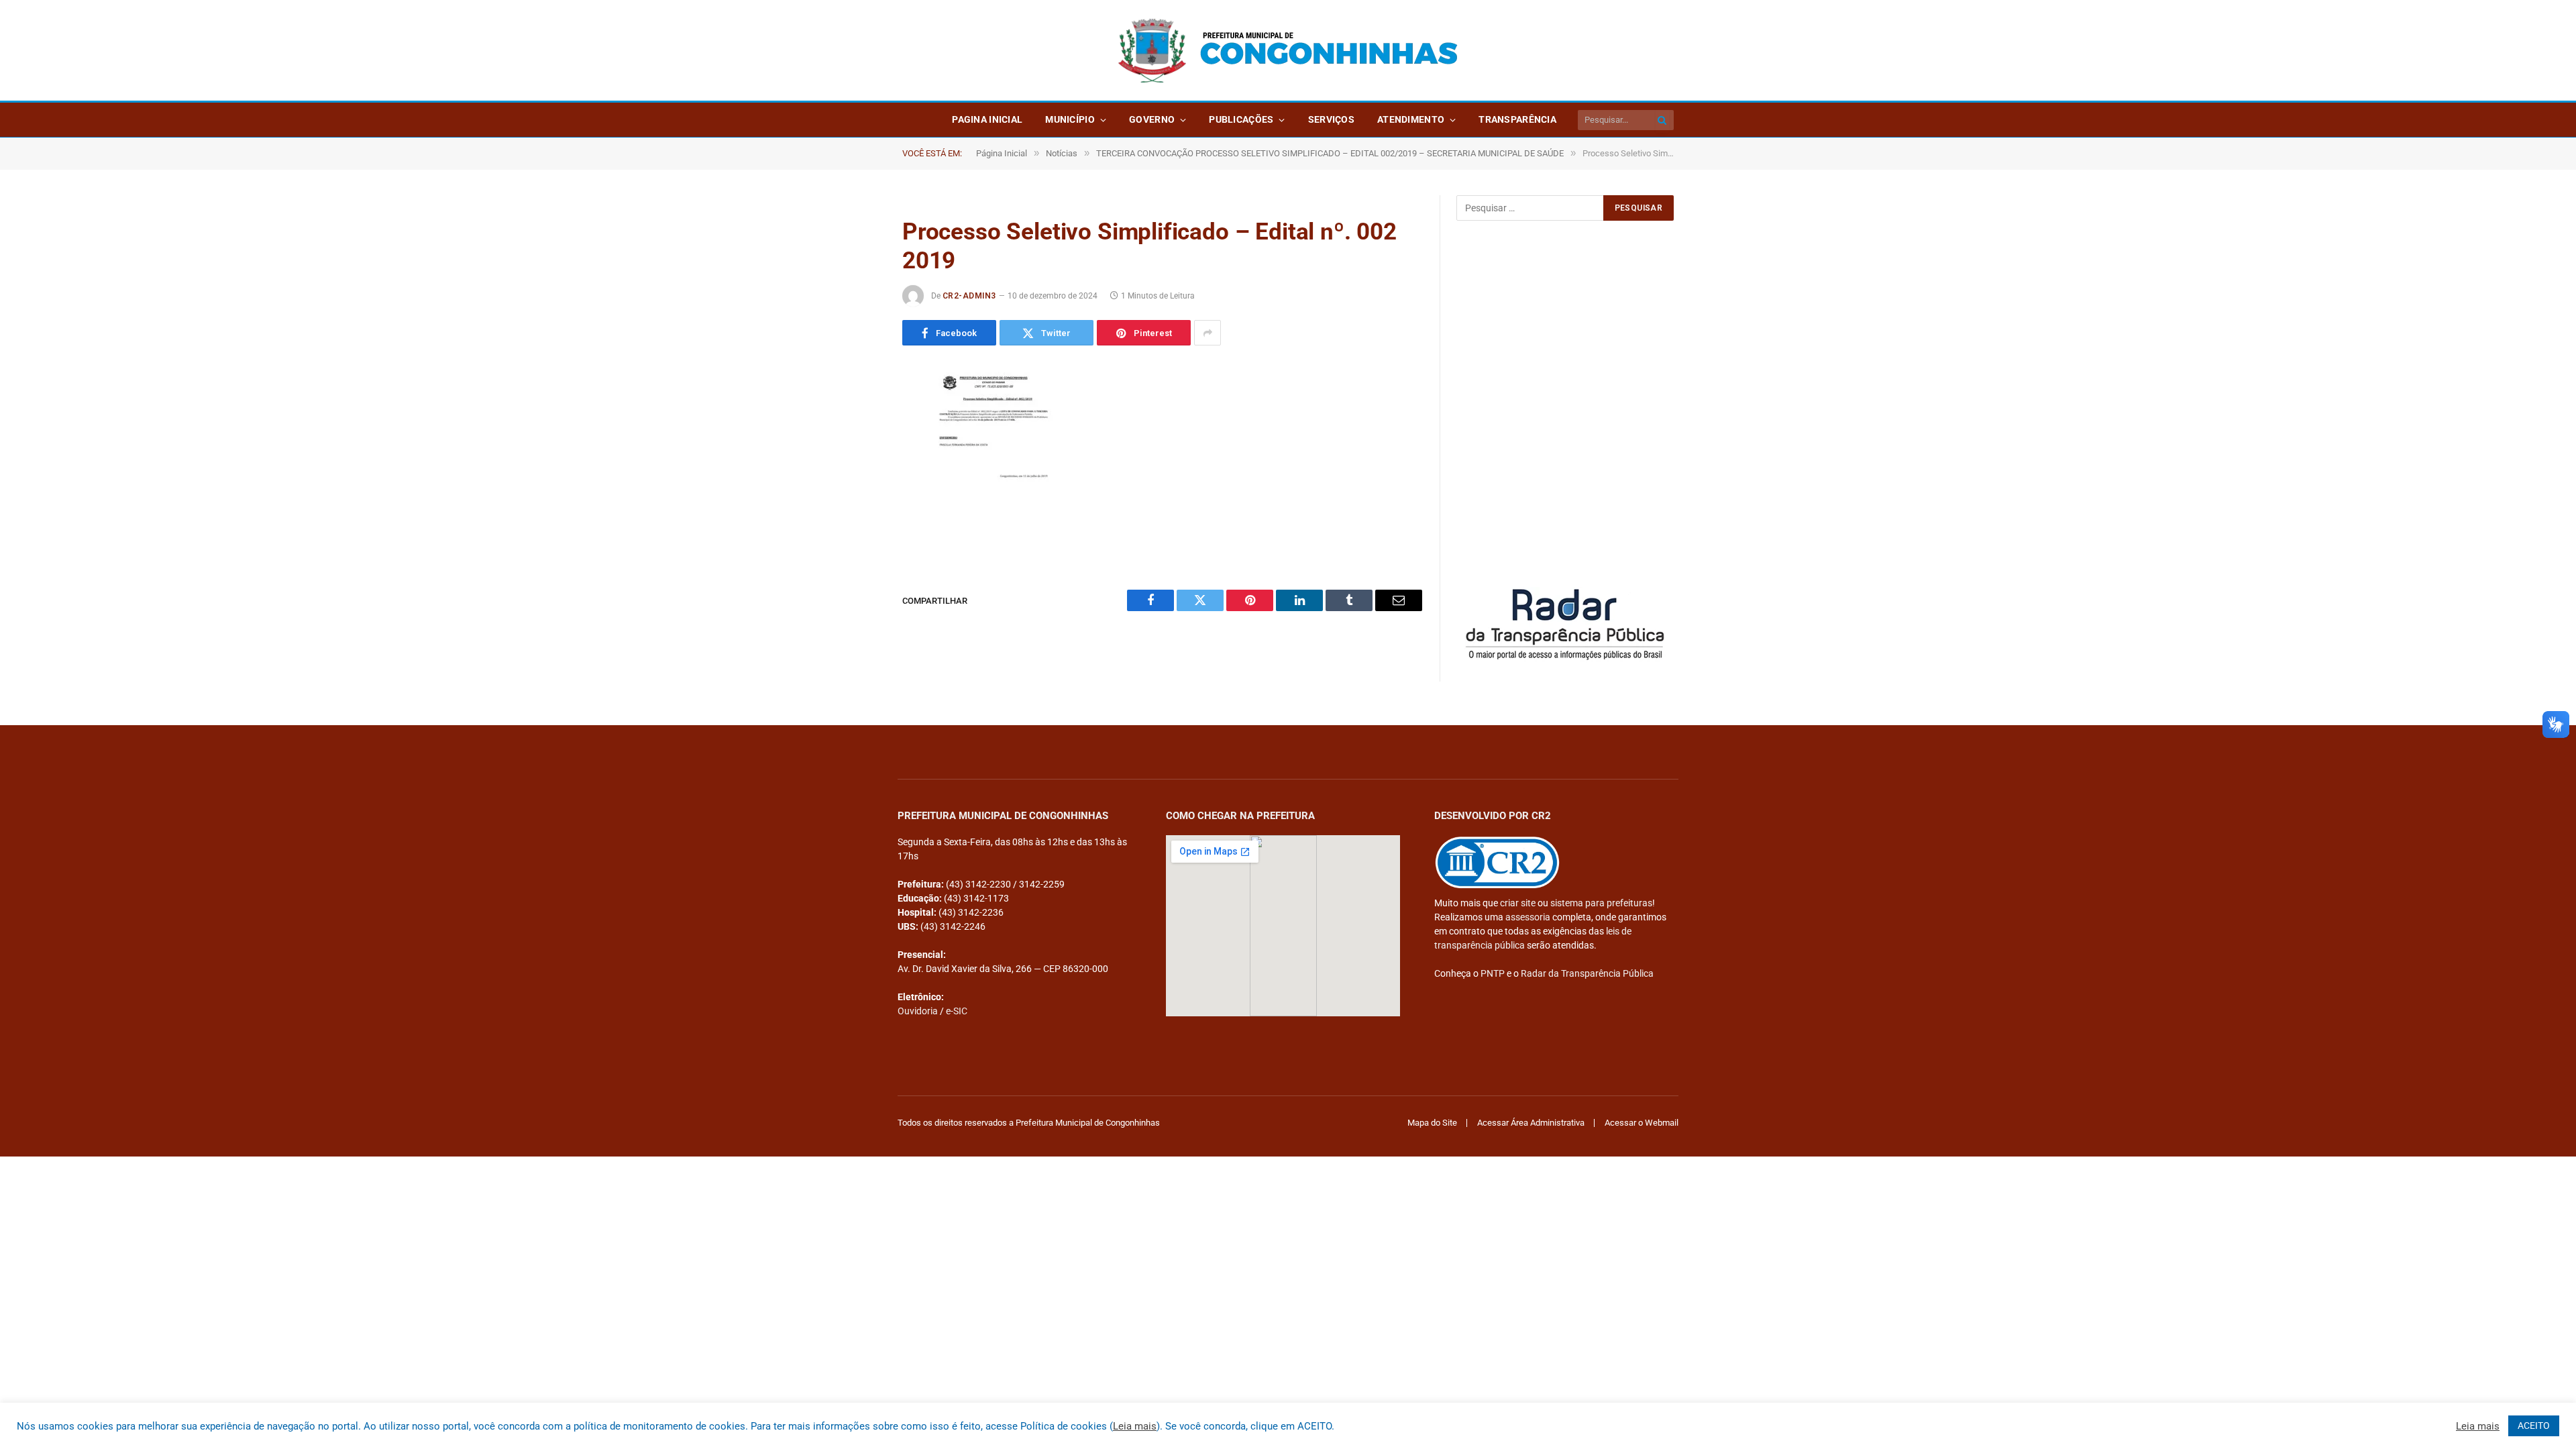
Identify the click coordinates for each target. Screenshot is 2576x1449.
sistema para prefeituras (1601, 903)
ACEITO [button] (2534, 1426)
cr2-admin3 (969, 296)
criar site (1518, 903)
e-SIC (957, 1011)
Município (1070, 119)
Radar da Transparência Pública (1587, 973)
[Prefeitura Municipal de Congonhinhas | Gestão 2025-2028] (1288, 51)
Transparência (1517, 119)
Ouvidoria (918, 1011)
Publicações (1241, 119)
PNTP (1493, 973)
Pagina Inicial (987, 119)
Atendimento (1411, 119)
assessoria (1528, 917)
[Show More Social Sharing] (1207, 333)
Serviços (1331, 119)
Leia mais (1135, 1426)
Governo (1152, 119)
